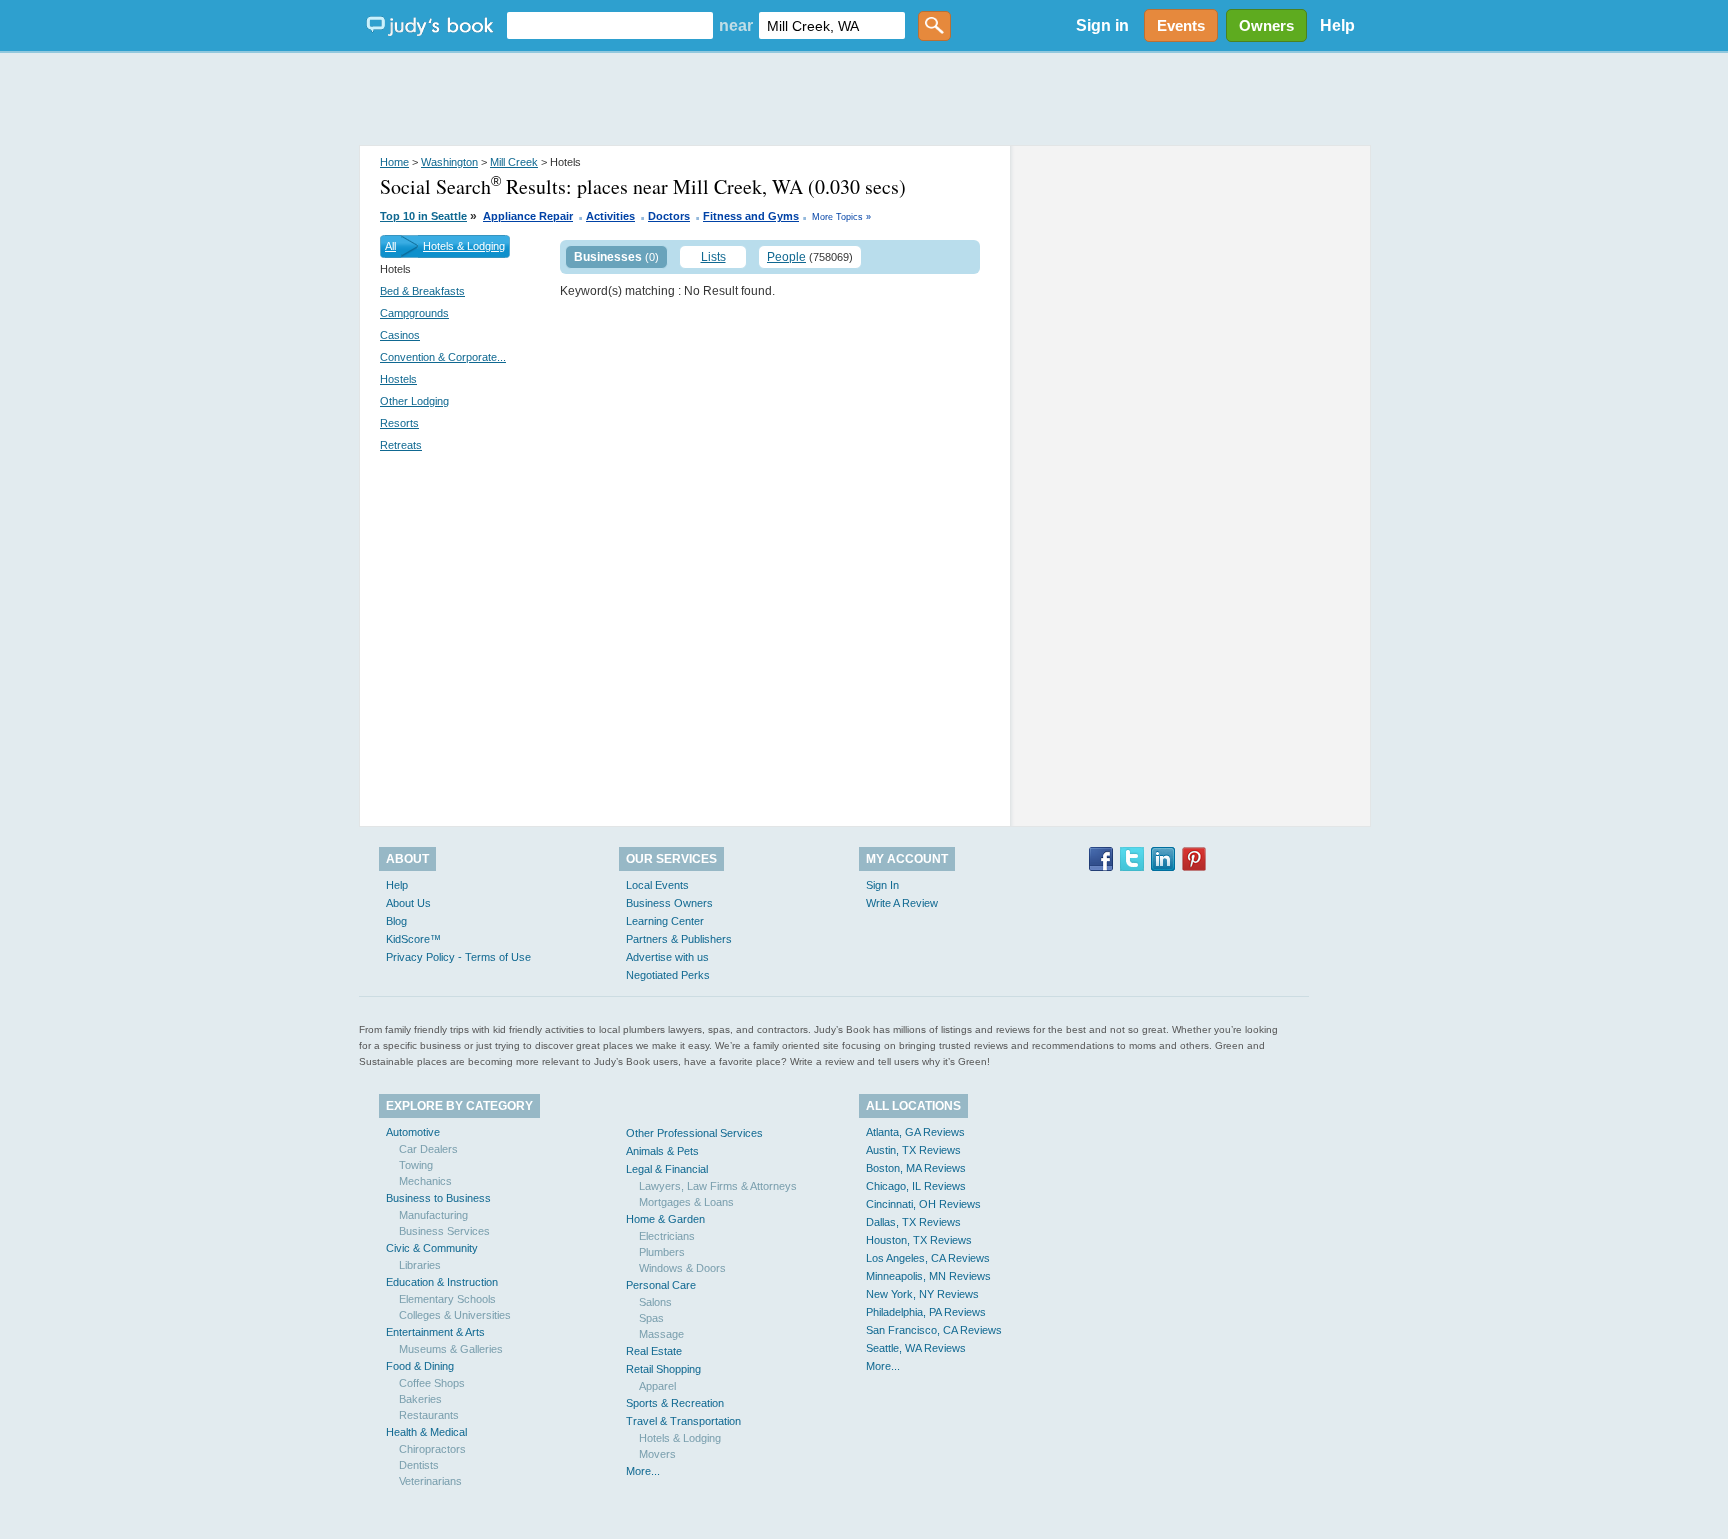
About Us (408, 903)
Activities (610, 216)
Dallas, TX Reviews (913, 1222)
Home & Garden (665, 1219)
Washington (449, 162)
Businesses (608, 257)
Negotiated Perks (668, 975)
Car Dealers (428, 1149)
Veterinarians (430, 1481)
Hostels (398, 379)
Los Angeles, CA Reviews (928, 1258)
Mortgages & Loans (686, 1202)
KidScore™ (413, 939)
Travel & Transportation (683, 1421)
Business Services (444, 1231)
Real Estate (654, 1351)
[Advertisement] (864, 100)
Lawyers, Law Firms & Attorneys (718, 1186)
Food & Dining (420, 1366)
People (786, 257)
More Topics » (841, 217)
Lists (713, 257)
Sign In (882, 885)
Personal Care (661, 1285)
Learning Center (665, 921)
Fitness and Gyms (751, 216)
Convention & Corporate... (443, 357)
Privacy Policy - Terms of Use (458, 957)
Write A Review (902, 903)
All (390, 246)
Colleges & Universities (455, 1315)
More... (643, 1471)
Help (1337, 25)
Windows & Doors (682, 1268)
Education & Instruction (442, 1282)
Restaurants (429, 1415)
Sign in (1102, 25)
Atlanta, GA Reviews (915, 1132)
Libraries (420, 1265)
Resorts (399, 423)
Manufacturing (433, 1215)
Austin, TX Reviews (913, 1150)
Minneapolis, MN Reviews (928, 1276)
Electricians (667, 1236)
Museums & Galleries (451, 1349)
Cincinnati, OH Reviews (923, 1204)
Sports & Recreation (675, 1403)
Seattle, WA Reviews (916, 1348)
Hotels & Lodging (464, 246)
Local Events (657, 885)
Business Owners (669, 903)
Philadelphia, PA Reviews (926, 1312)
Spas (651, 1318)
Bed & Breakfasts (422, 291)
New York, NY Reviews (922, 1294)
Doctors (669, 216)
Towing (416, 1165)
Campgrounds (414, 313)
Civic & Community (432, 1248)
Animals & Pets (662, 1151)
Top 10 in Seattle (423, 216)
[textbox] (610, 25)
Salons (655, 1302)
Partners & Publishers (679, 939)
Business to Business (438, 1198)
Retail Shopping (663, 1369)
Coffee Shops (432, 1383)
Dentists (419, 1465)
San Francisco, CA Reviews (934, 1330)
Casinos (400, 335)
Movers (657, 1454)
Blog (396, 921)
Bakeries (420, 1399)
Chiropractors (432, 1449)
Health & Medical (426, 1432)
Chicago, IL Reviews (916, 1186)
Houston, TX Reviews (919, 1240)
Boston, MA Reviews (916, 1168)
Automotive (413, 1132)
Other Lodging (414, 401)
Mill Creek (514, 162)
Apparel (657, 1386)
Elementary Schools (447, 1299)
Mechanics (425, 1181)
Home (394, 162)
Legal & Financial (667, 1169)
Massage (661, 1334)
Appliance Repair (528, 216)
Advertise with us (667, 957)
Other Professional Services (694, 1133)
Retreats (401, 445)
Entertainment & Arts (435, 1332)
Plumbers (662, 1252)
